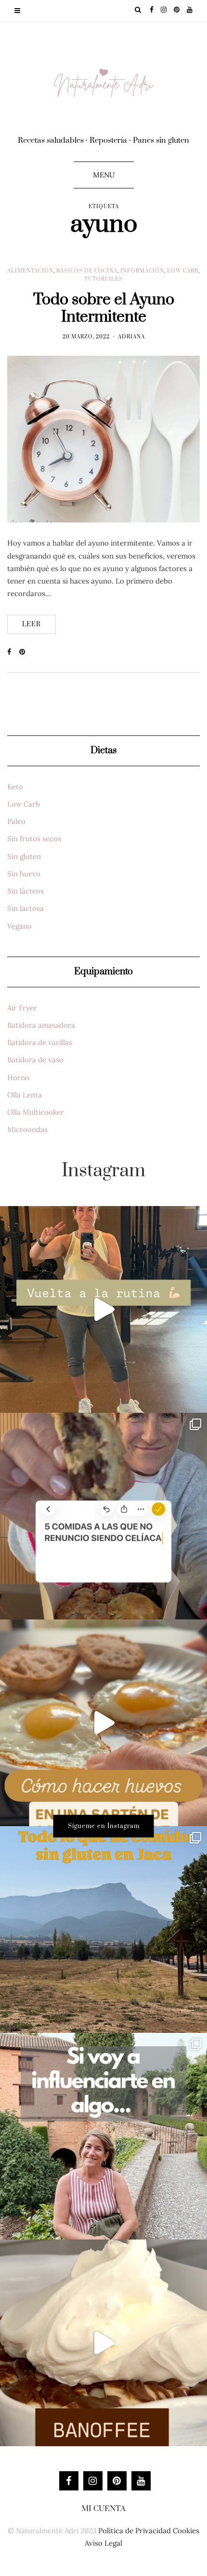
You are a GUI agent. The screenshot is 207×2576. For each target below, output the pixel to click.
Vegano (19, 926)
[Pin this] (25, 652)
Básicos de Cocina (87, 271)
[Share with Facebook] (13, 652)
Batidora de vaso (35, 1060)
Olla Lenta (25, 1095)
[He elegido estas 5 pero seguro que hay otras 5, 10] (103, 1516)
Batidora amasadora (41, 1025)
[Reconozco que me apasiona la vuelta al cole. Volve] (103, 1309)
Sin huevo (24, 874)
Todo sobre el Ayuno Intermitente (104, 308)
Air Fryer (22, 1008)
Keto (15, 787)
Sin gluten (24, 856)
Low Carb (183, 271)
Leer (32, 624)
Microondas (27, 1129)
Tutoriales (103, 279)
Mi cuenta (103, 2509)
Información (142, 271)
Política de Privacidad (135, 2531)
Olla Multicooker (36, 1112)
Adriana (131, 337)
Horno (18, 1077)
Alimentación (30, 271)
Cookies (186, 2531)
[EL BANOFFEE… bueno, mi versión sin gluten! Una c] (103, 2343)
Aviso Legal (103, 2543)
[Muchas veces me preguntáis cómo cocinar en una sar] (103, 1723)
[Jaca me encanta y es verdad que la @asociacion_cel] (103, 1929)
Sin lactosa (26, 908)
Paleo (16, 821)
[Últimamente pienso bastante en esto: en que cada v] (103, 2136)
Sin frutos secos (34, 839)
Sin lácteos (26, 891)
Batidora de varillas (40, 1042)
